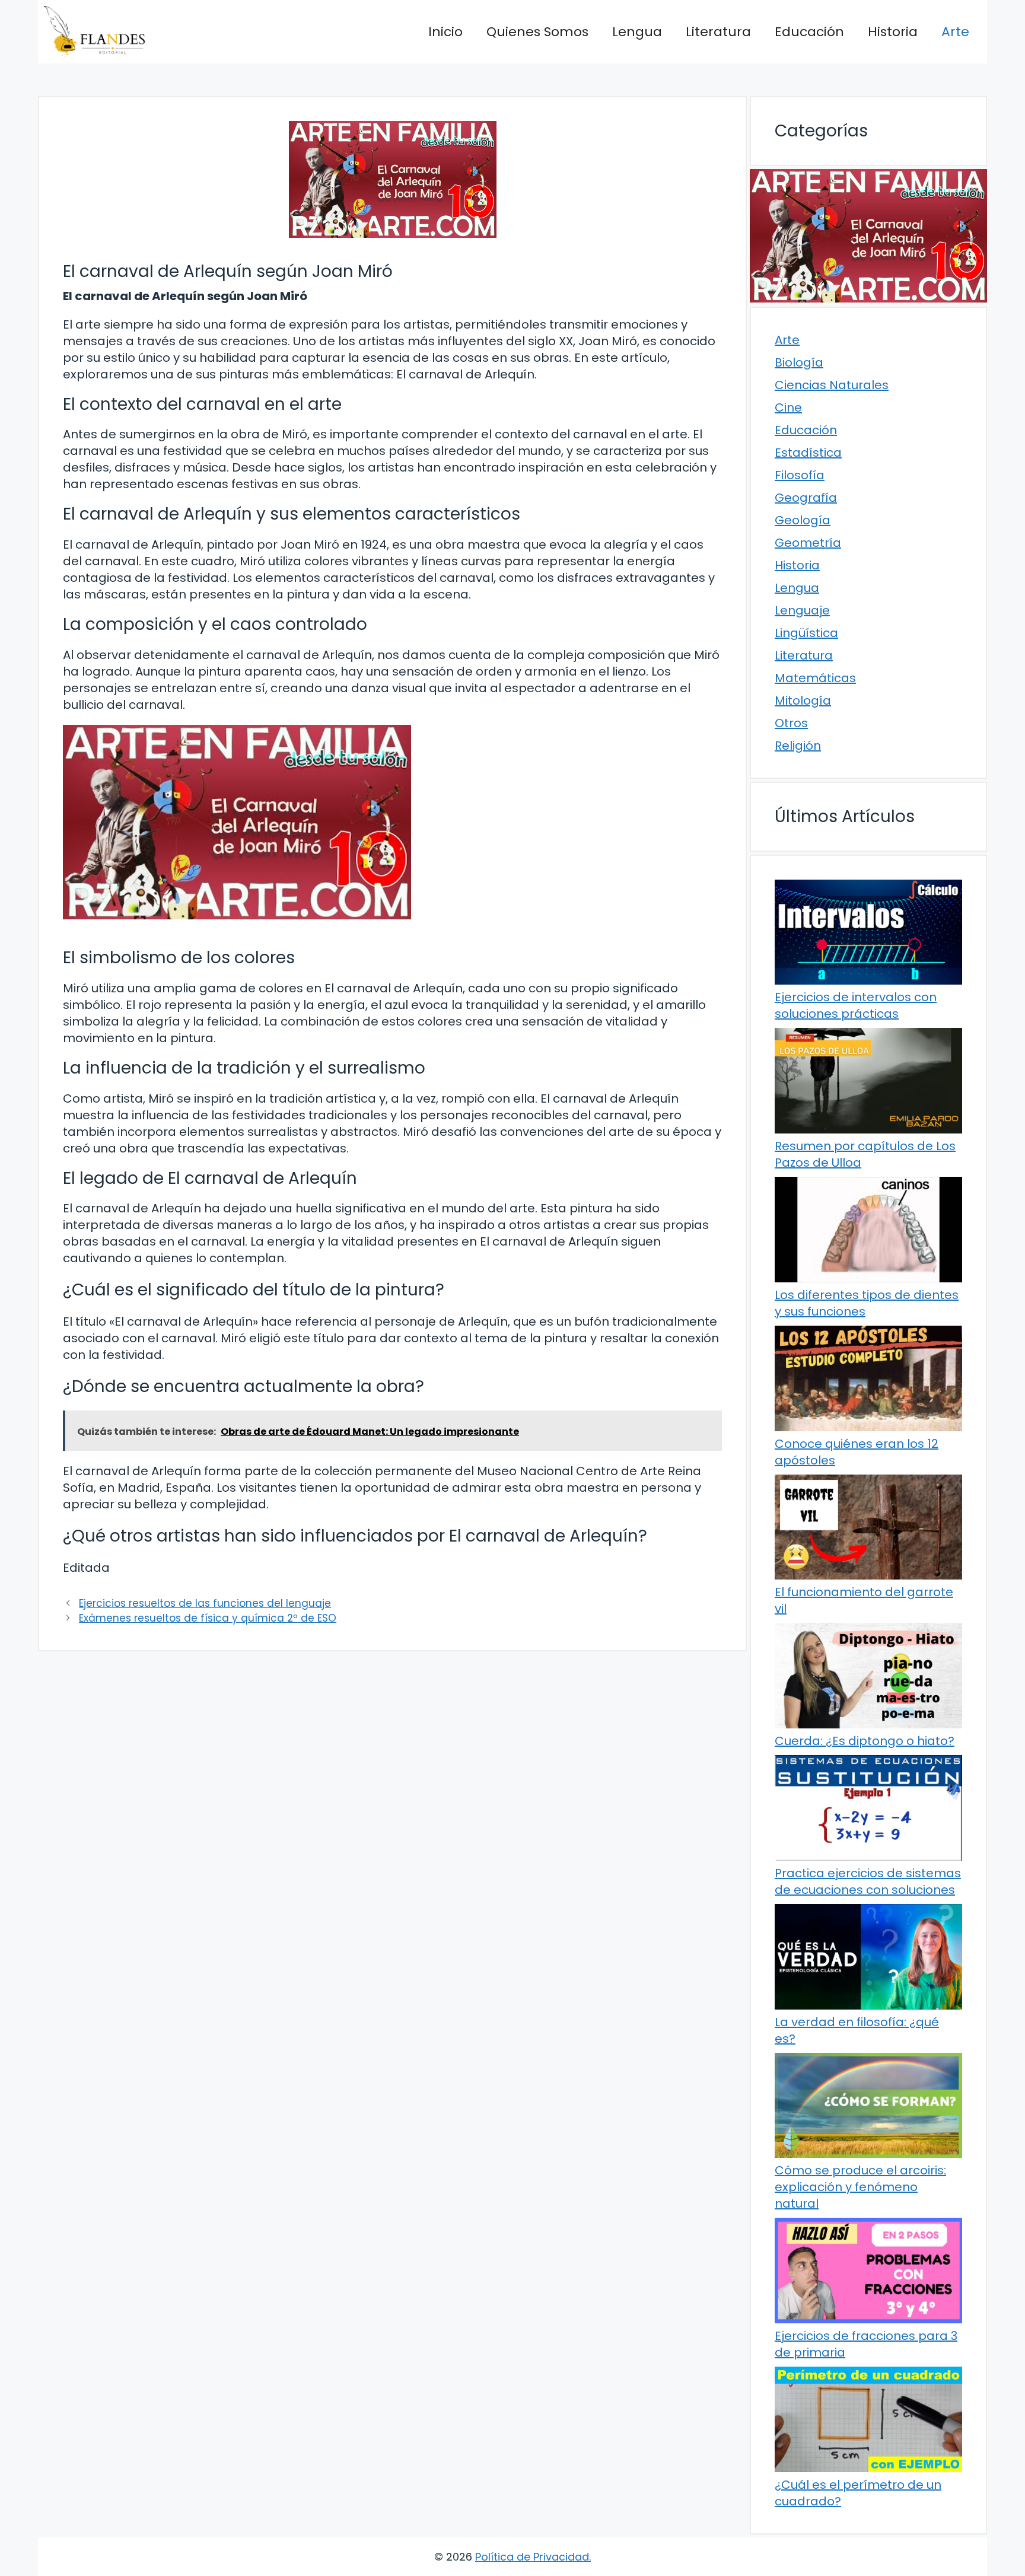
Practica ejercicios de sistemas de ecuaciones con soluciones (868, 1881)
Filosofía (800, 475)
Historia (893, 32)
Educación (809, 32)
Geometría (808, 543)
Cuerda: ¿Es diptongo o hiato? (865, 1741)
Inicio (445, 32)
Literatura (718, 32)
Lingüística (806, 633)
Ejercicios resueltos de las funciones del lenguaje (205, 1603)
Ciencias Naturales (832, 385)
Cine (788, 407)
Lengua (637, 32)
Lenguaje (802, 610)
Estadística (808, 453)
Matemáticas (815, 678)
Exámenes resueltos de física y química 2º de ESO (208, 1618)
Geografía (806, 498)
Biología (799, 362)
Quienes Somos (537, 32)
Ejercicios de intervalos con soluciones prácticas (856, 1005)
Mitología (803, 700)
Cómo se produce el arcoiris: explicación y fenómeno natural (860, 2187)
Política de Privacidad (532, 2557)
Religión (798, 746)
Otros (791, 723)
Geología (803, 520)
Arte (955, 32)
